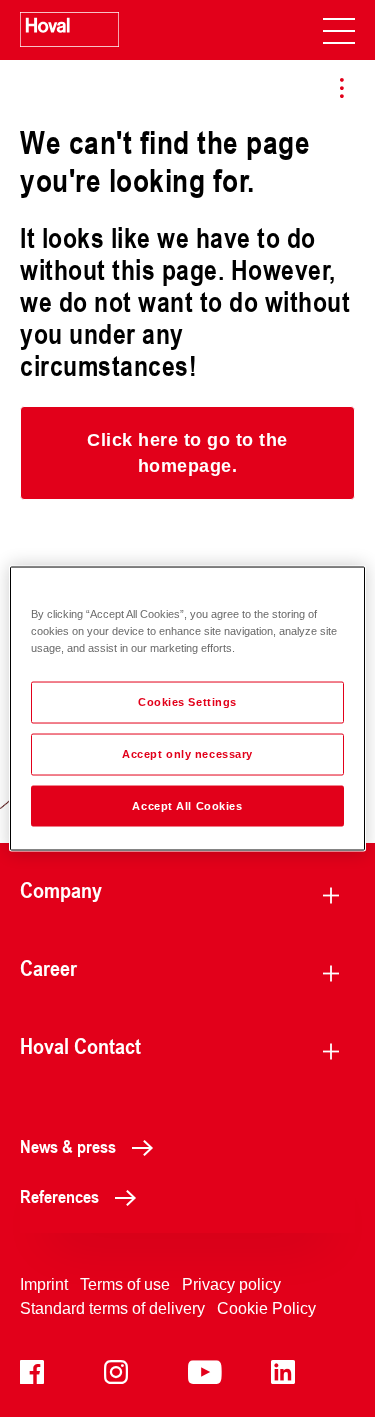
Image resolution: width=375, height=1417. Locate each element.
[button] (187, 453)
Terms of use (125, 1284)
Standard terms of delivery (112, 1308)
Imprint (44, 1284)
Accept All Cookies (187, 805)
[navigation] (339, 30)
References (59, 1196)
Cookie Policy (266, 1308)
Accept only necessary (187, 753)
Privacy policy (231, 1284)
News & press (68, 1146)
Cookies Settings (187, 701)
